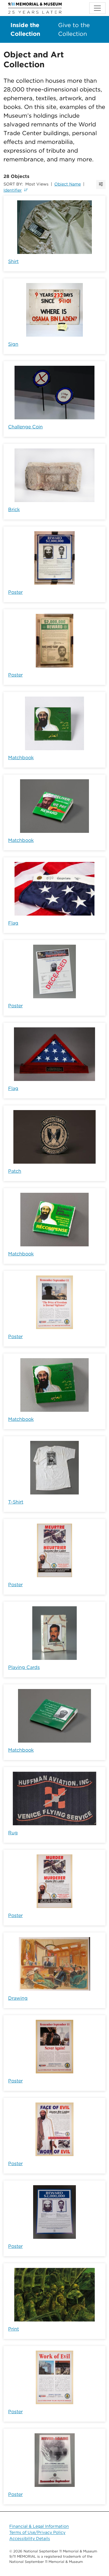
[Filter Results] (101, 184)
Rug (13, 1833)
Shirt (13, 261)
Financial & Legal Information (39, 2526)
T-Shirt (16, 1502)
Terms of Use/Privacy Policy (37, 2532)
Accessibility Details (30, 2538)
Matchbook (21, 758)
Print (14, 2329)
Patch (15, 1171)
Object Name (68, 184)
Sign (13, 344)
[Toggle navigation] (97, 8)
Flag (13, 923)
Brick (14, 509)
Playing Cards (24, 1667)
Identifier (13, 190)
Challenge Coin (25, 427)
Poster (15, 592)
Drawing (18, 1998)
